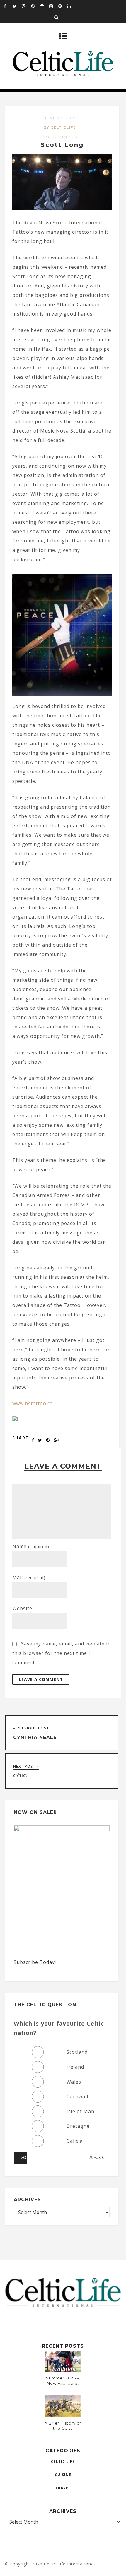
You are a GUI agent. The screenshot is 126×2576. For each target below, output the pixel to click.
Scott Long (62, 145)
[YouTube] (54, 6)
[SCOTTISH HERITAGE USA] (62, 1420)
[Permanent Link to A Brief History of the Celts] (63, 2415)
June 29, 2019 (60, 118)
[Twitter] (17, 6)
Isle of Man (80, 2111)
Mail (29, 1577)
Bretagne (78, 2126)
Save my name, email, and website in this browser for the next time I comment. (62, 1653)
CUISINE (63, 2475)
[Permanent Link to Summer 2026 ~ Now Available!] (63, 2370)
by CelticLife (60, 127)
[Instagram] (26, 6)
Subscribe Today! (35, 1962)
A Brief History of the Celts (63, 2426)
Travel (63, 2488)
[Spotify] (63, 6)
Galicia (75, 2141)
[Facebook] (8, 6)
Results (97, 2158)
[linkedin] (72, 6)
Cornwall (77, 2096)
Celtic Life (63, 2462)
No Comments (60, 137)
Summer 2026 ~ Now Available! (63, 2381)
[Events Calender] (45, 6)
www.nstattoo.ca (33, 1403)
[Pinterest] (35, 6)
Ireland (75, 2067)
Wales (74, 2082)
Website (22, 1608)
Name (31, 1546)
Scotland (77, 2052)
